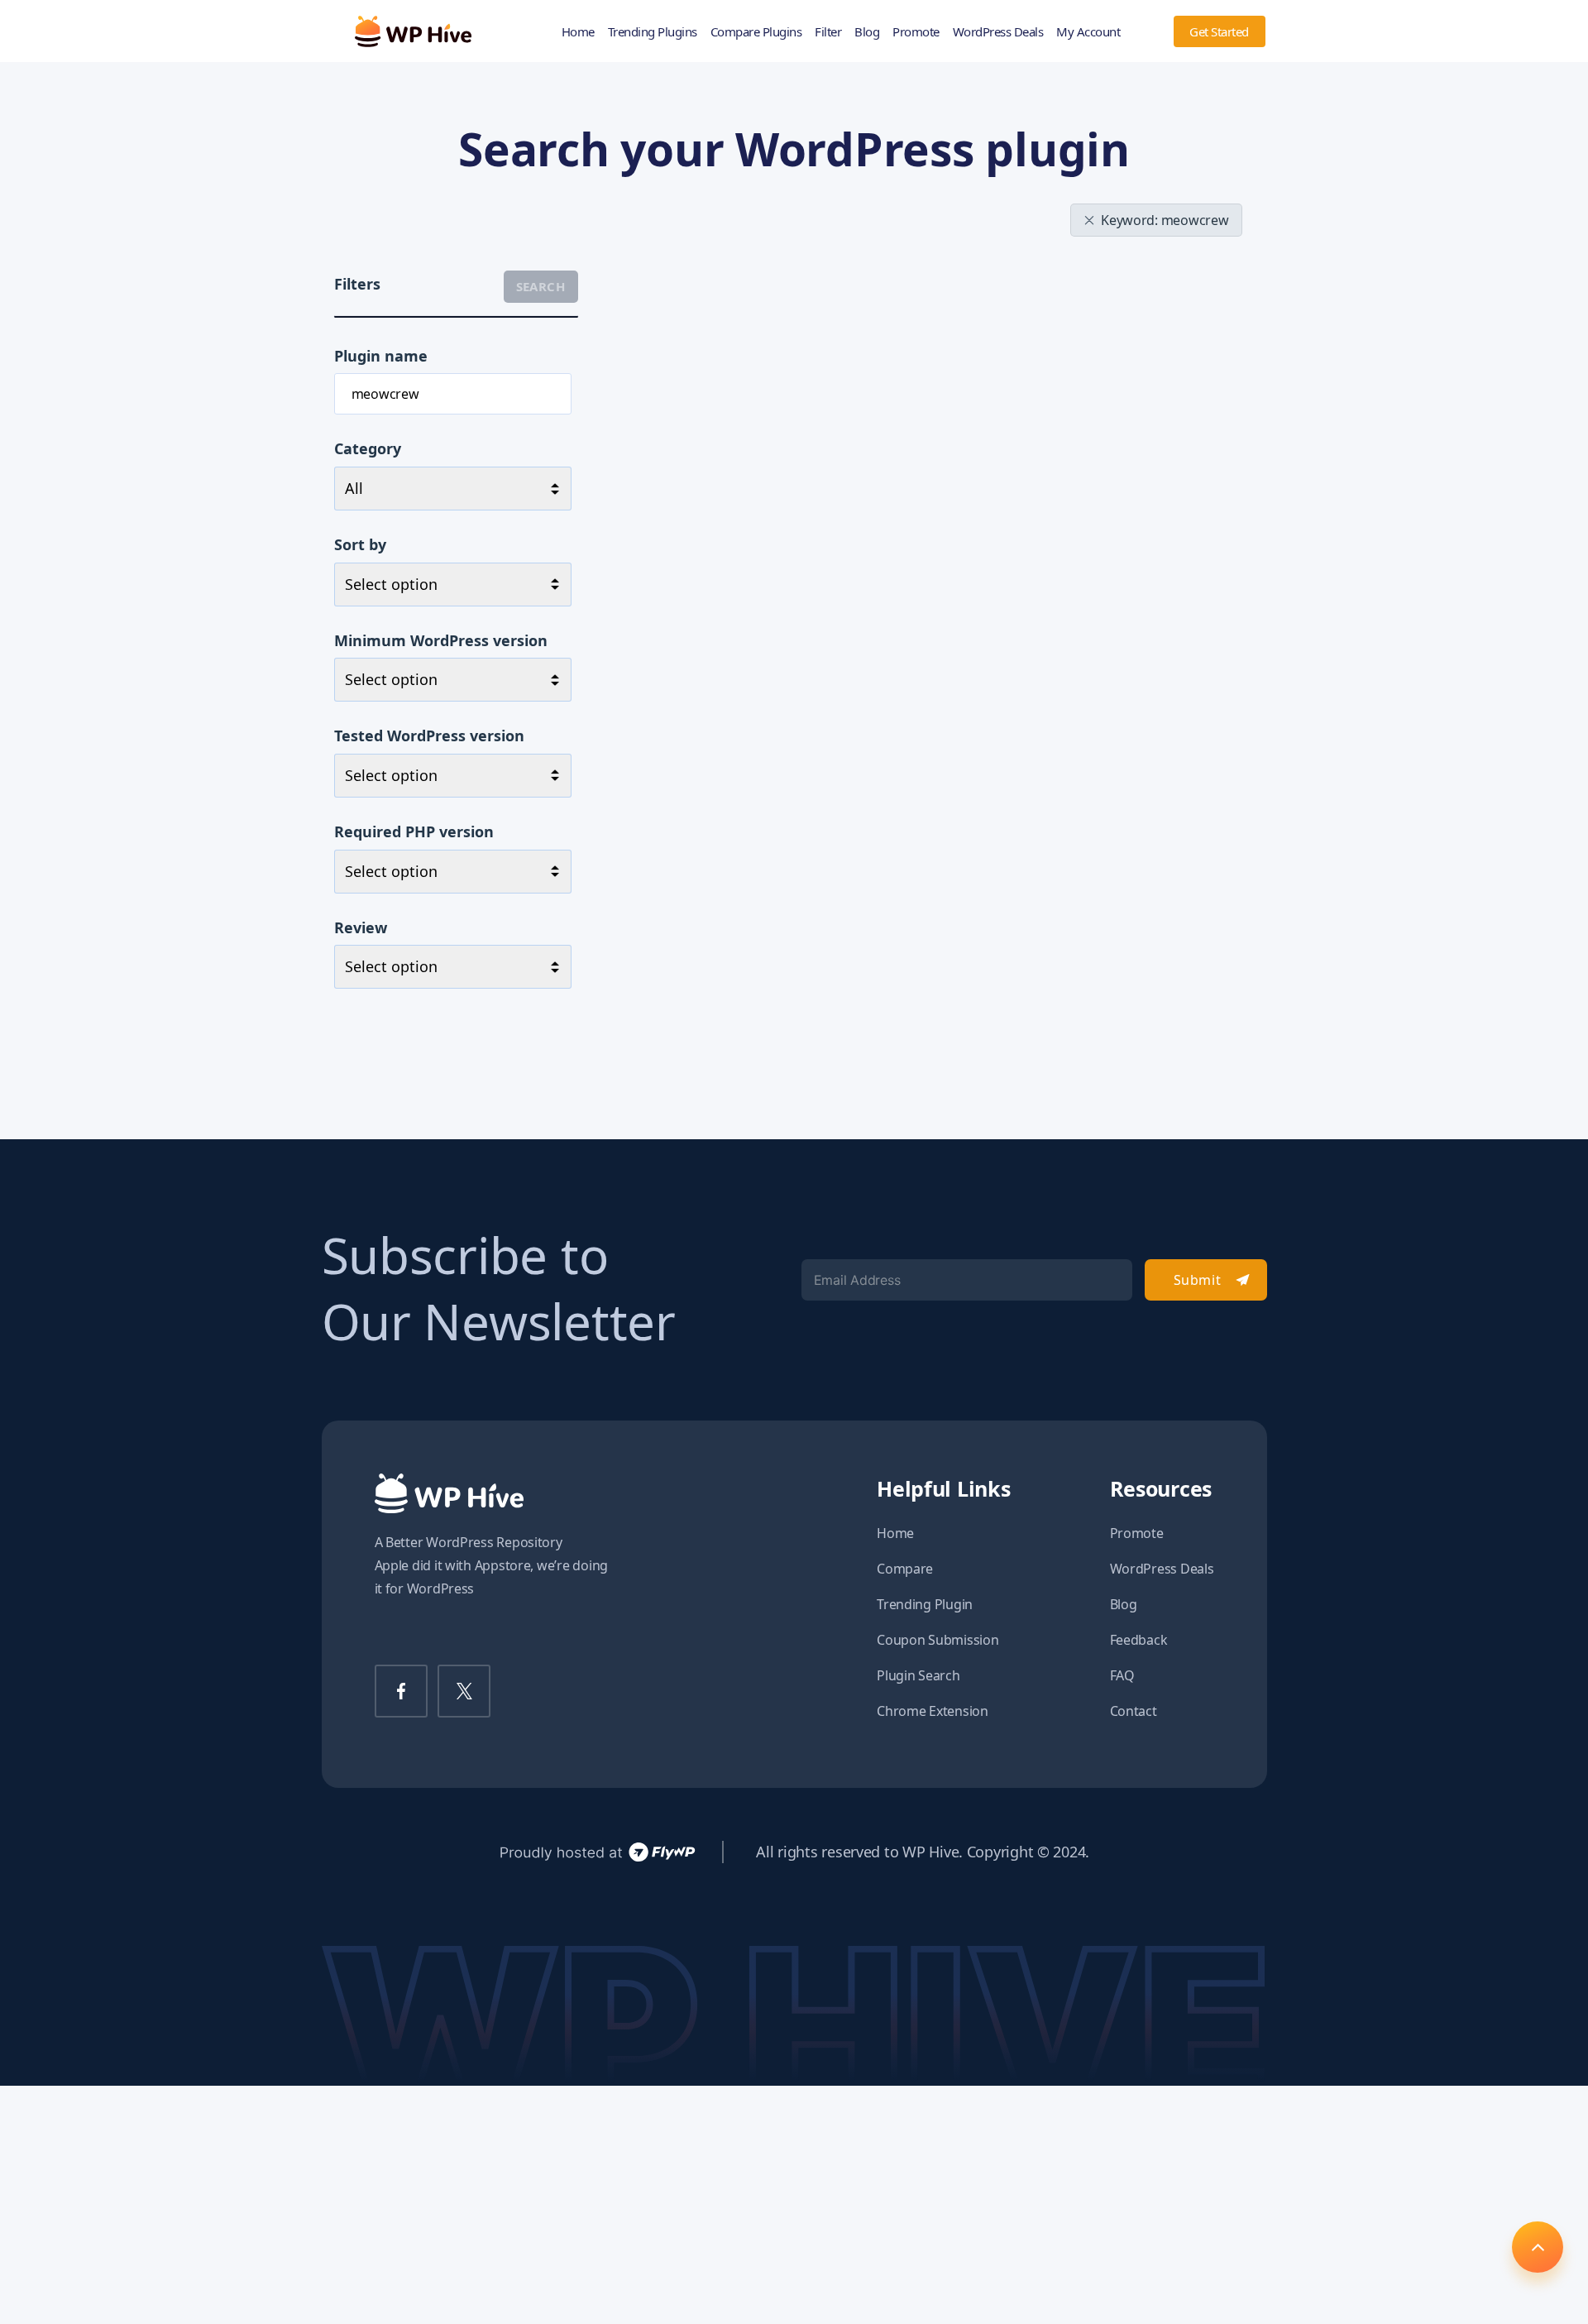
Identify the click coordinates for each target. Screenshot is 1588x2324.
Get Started (1219, 31)
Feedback (1139, 1640)
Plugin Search (918, 1675)
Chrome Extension (933, 1711)
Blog (867, 31)
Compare (905, 1569)
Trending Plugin (925, 1604)
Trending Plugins (653, 31)
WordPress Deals (998, 31)
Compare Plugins (756, 31)
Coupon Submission (937, 1640)
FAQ (1122, 1675)
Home (578, 31)
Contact (1134, 1711)
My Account (1088, 31)
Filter (828, 31)
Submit (1197, 1280)
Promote (916, 31)
